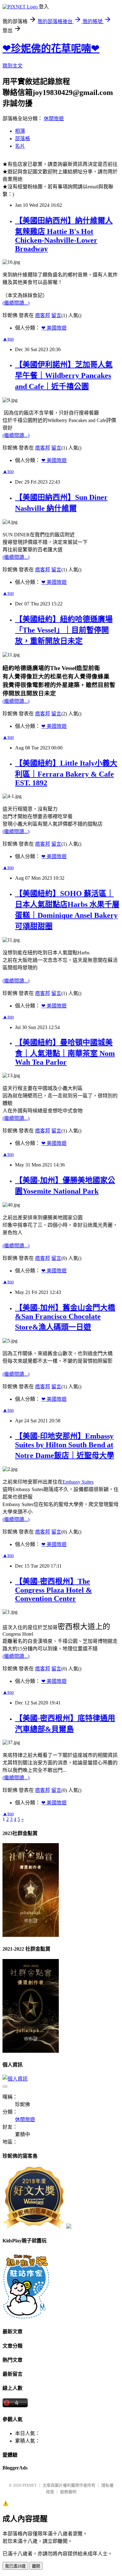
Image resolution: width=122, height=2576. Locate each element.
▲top (8, 339)
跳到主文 (13, 66)
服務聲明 (68, 2492)
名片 (20, 146)
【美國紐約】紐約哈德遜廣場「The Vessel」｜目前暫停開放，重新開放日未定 (64, 630)
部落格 (23, 139)
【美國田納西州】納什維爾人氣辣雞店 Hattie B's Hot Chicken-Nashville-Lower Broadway (64, 235)
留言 (56, 315)
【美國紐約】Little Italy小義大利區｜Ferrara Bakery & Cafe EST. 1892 (66, 773)
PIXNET (30, 2485)
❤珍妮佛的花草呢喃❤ (51, 48)
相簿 (20, 131)
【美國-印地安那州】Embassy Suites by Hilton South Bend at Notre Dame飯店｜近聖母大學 (65, 1446)
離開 (36, 2566)
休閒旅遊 (54, 119)
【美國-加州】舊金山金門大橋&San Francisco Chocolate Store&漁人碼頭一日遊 (65, 1317)
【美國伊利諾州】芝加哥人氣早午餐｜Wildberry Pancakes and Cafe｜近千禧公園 (64, 375)
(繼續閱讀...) (16, 303)
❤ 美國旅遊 (54, 328)
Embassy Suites (78, 1482)
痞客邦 (43, 315)
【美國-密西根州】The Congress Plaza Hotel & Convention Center (53, 1590)
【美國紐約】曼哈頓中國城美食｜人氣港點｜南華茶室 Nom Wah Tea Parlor (65, 1052)
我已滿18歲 (15, 2566)
